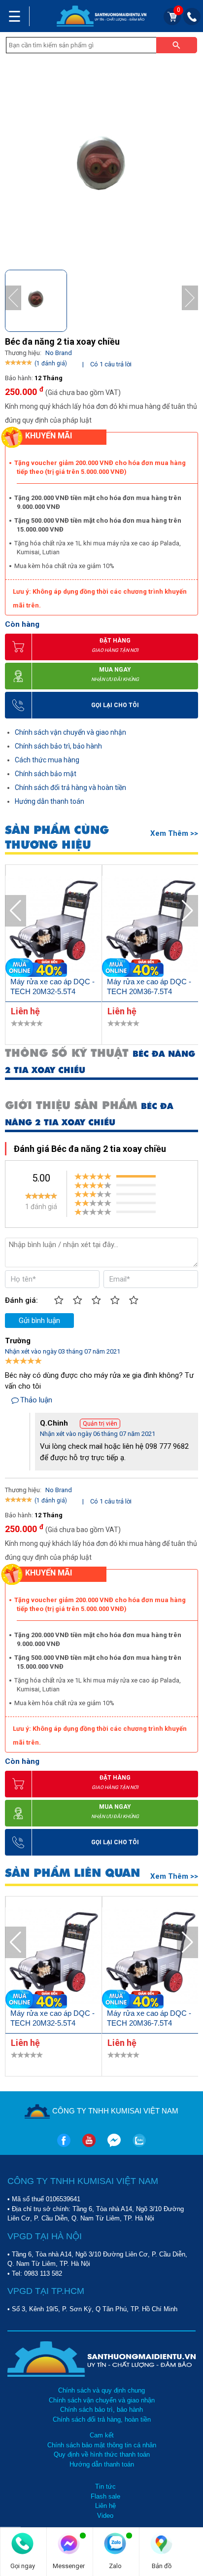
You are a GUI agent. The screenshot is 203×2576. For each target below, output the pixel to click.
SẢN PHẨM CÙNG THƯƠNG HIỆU (57, 837)
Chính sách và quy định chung (101, 2390)
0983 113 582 (43, 2273)
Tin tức (105, 2487)
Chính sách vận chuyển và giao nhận (70, 732)
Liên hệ (105, 2506)
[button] (190, 298)
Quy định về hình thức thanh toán (102, 2454)
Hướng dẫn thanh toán (50, 801)
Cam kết (102, 2435)
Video (105, 2516)
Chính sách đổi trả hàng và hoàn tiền (70, 787)
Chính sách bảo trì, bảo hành (58, 746)
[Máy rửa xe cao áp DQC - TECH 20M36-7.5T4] (150, 926)
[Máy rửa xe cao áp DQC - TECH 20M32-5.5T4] (54, 926)
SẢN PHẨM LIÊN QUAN (72, 1873)
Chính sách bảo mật (46, 774)
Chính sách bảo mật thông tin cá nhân (102, 2445)
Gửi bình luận (39, 1321)
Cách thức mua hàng (47, 760)
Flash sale (105, 2496)
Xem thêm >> (174, 833)
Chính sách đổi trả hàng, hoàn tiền (102, 2419)
